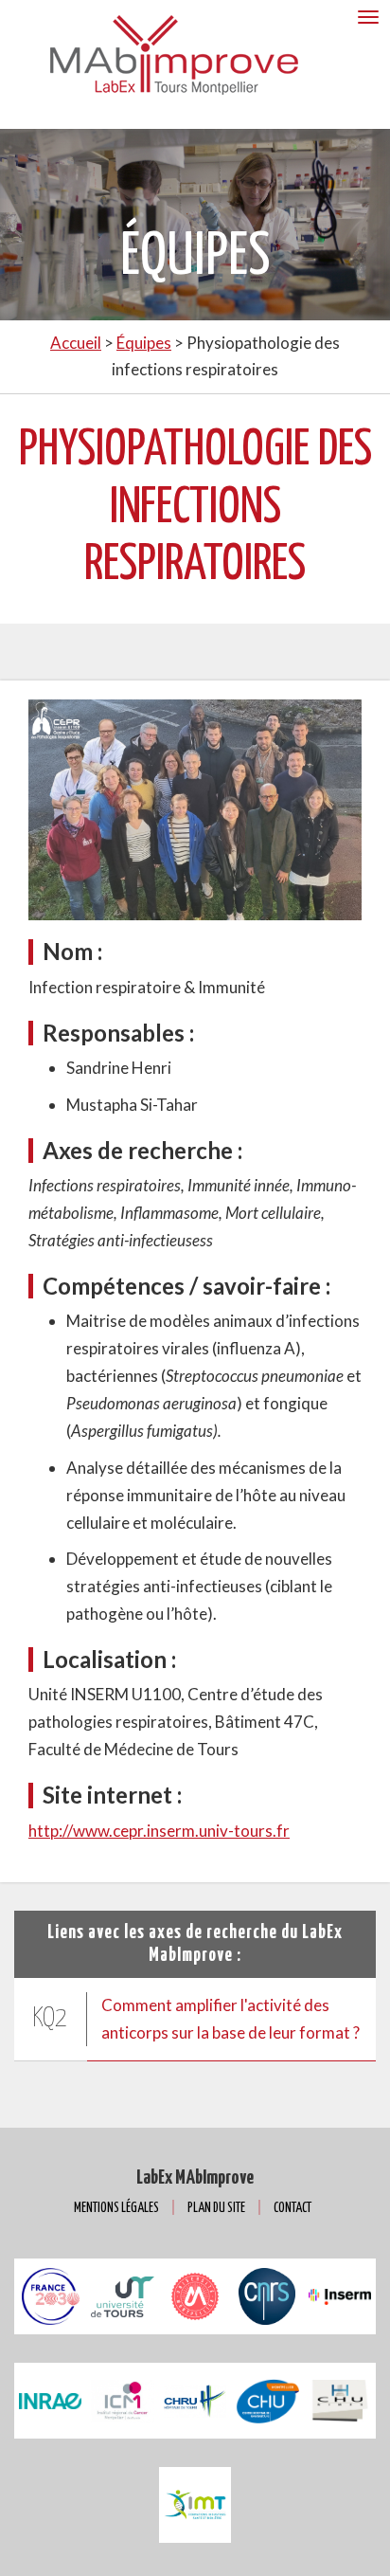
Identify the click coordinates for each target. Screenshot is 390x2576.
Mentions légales (116, 2208)
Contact (292, 2208)
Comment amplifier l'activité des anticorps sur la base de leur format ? (230, 2019)
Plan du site (216, 2208)
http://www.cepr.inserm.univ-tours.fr (159, 1831)
